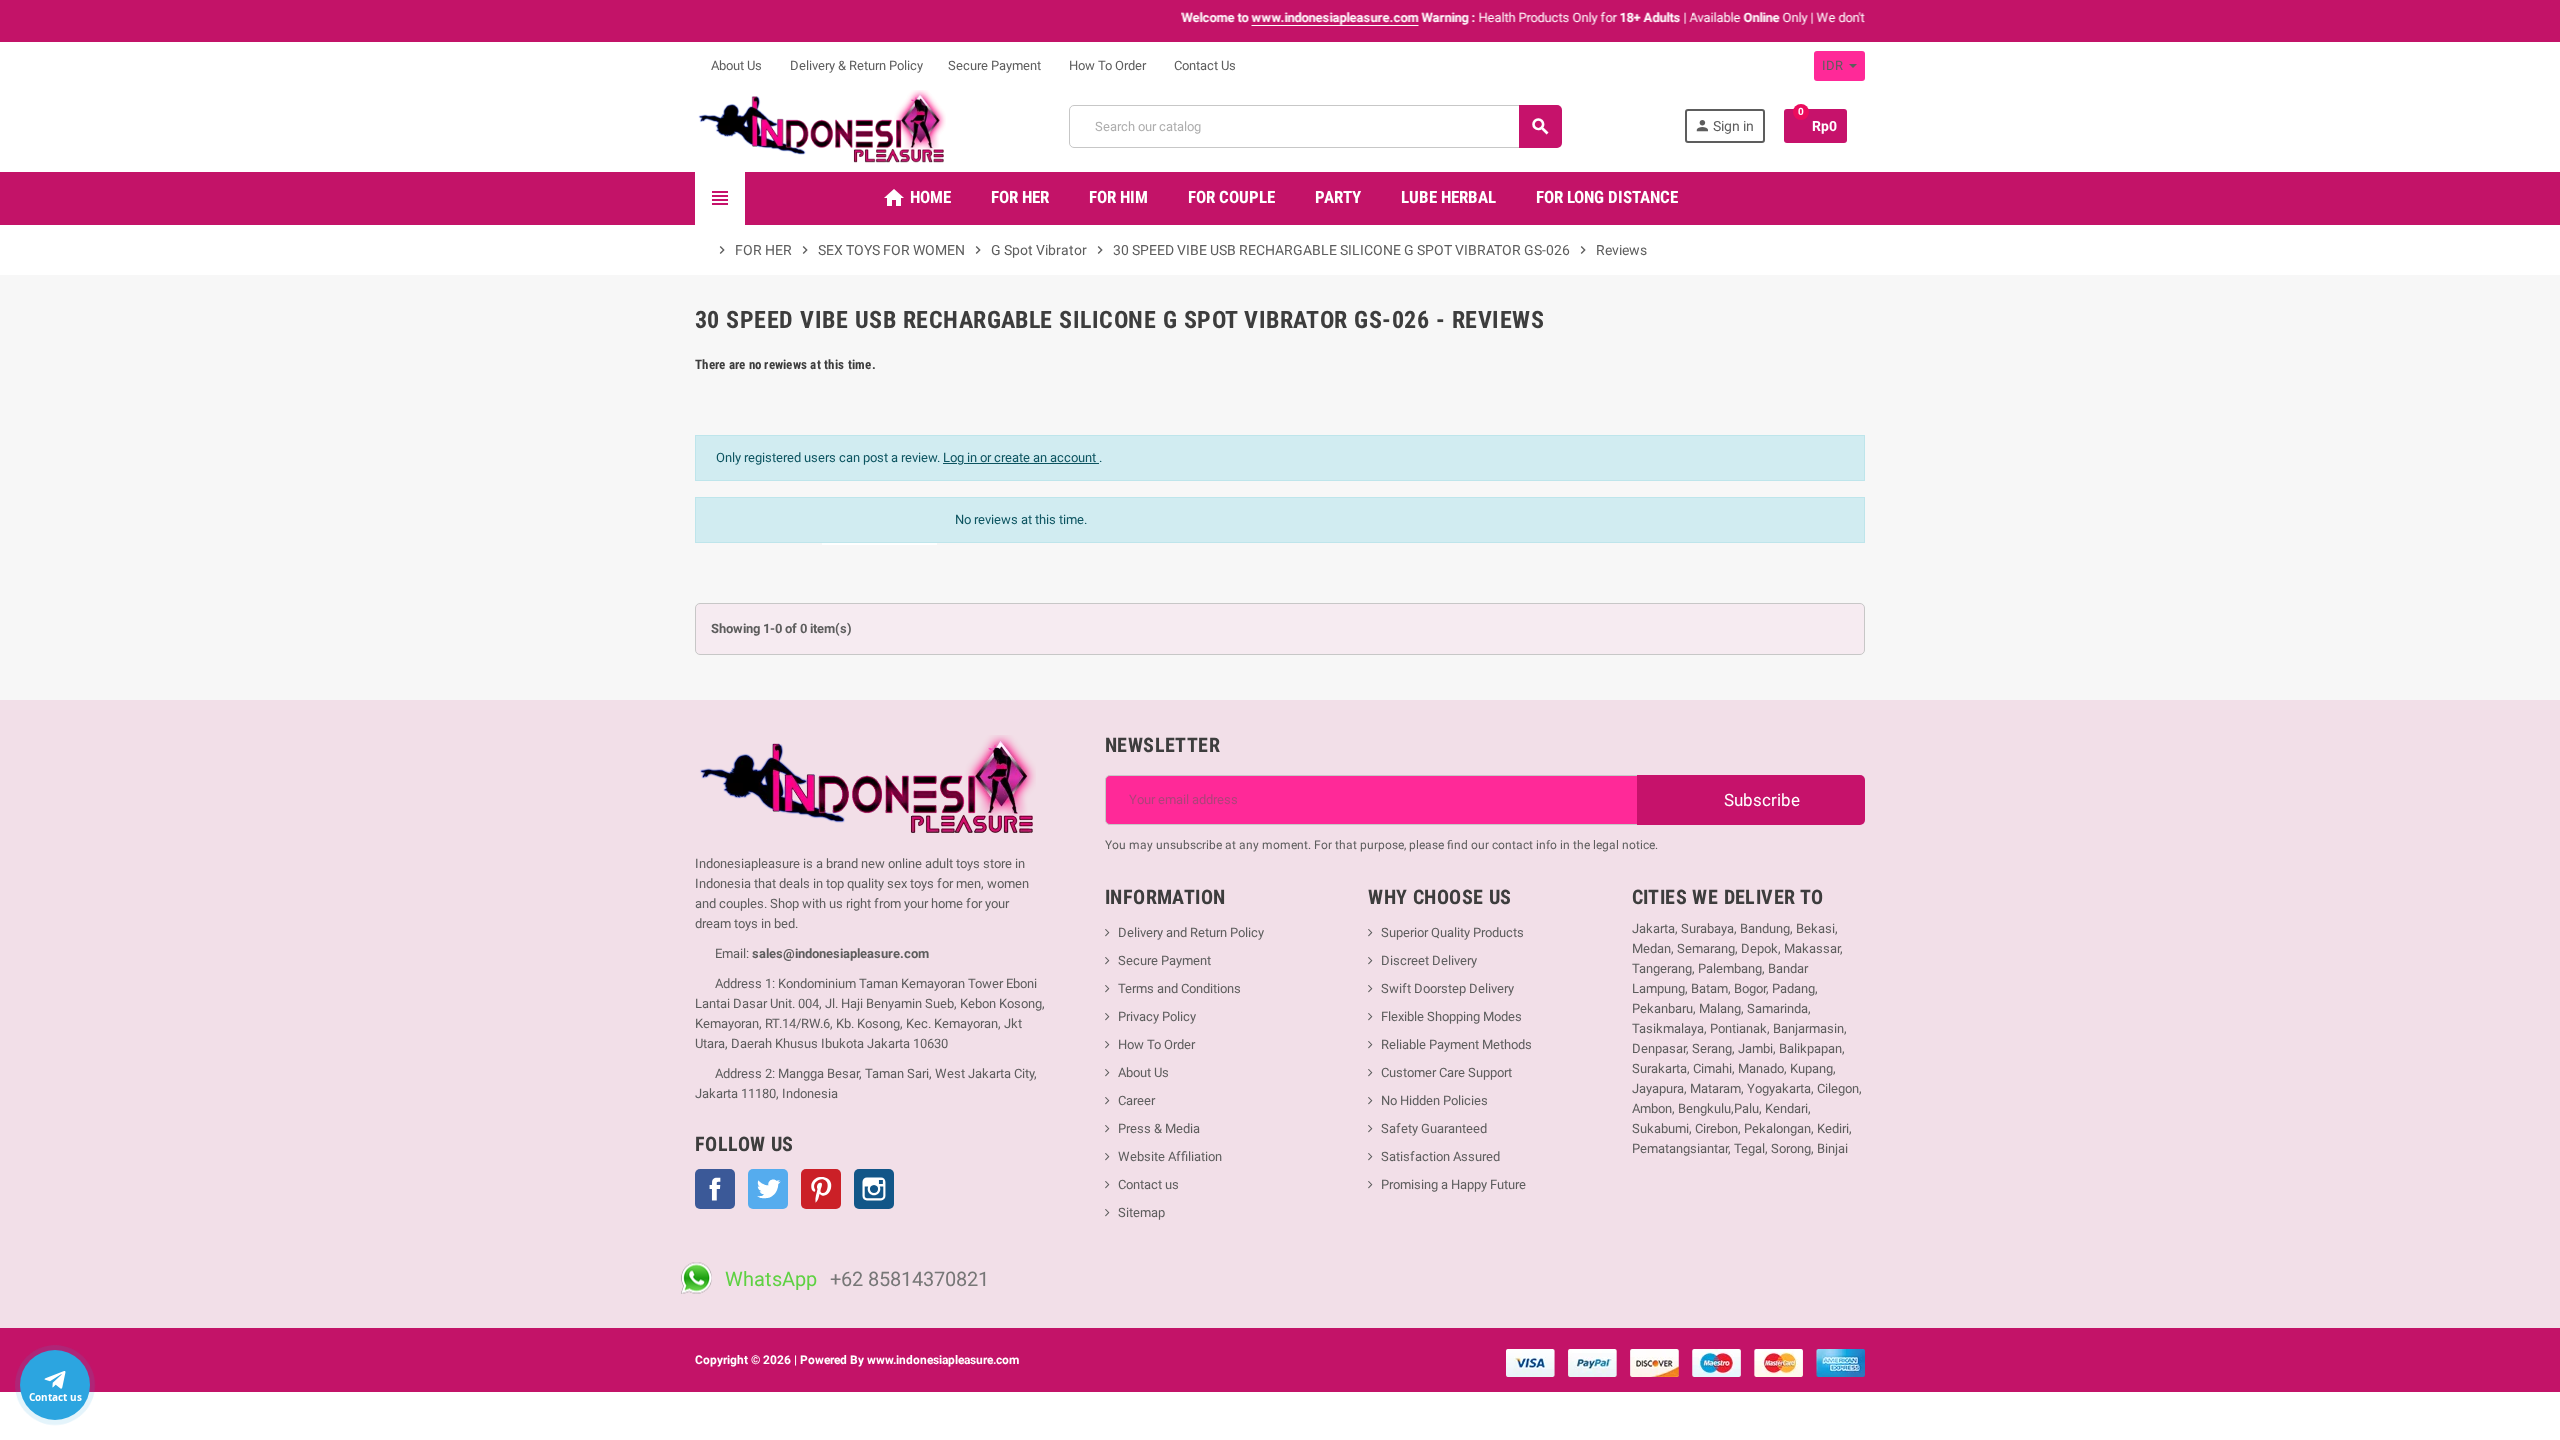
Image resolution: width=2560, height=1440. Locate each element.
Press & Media (1159, 1128)
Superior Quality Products (1452, 932)
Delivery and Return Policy (1191, 932)
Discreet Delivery (1429, 960)
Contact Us (1203, 65)
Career (1136, 1100)
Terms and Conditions (1179, 988)
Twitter (768, 1189)
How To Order (1106, 65)
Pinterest (821, 1189)
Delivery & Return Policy (855, 65)
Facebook (715, 1189)
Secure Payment (994, 65)
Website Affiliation (1170, 1156)
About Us (735, 65)
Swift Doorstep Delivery (1447, 988)
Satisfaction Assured (1440, 1156)
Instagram (874, 1189)
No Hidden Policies (1434, 1100)
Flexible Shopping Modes (1451, 1016)
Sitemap (1141, 1212)
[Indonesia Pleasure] (820, 125)
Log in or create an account (1021, 457)
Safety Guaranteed (1434, 1128)
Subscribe (1760, 800)
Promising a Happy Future (1453, 1184)
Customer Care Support (1446, 1072)
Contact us (1148, 1184)
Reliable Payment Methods (1456, 1044)
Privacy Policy (1157, 1016)
